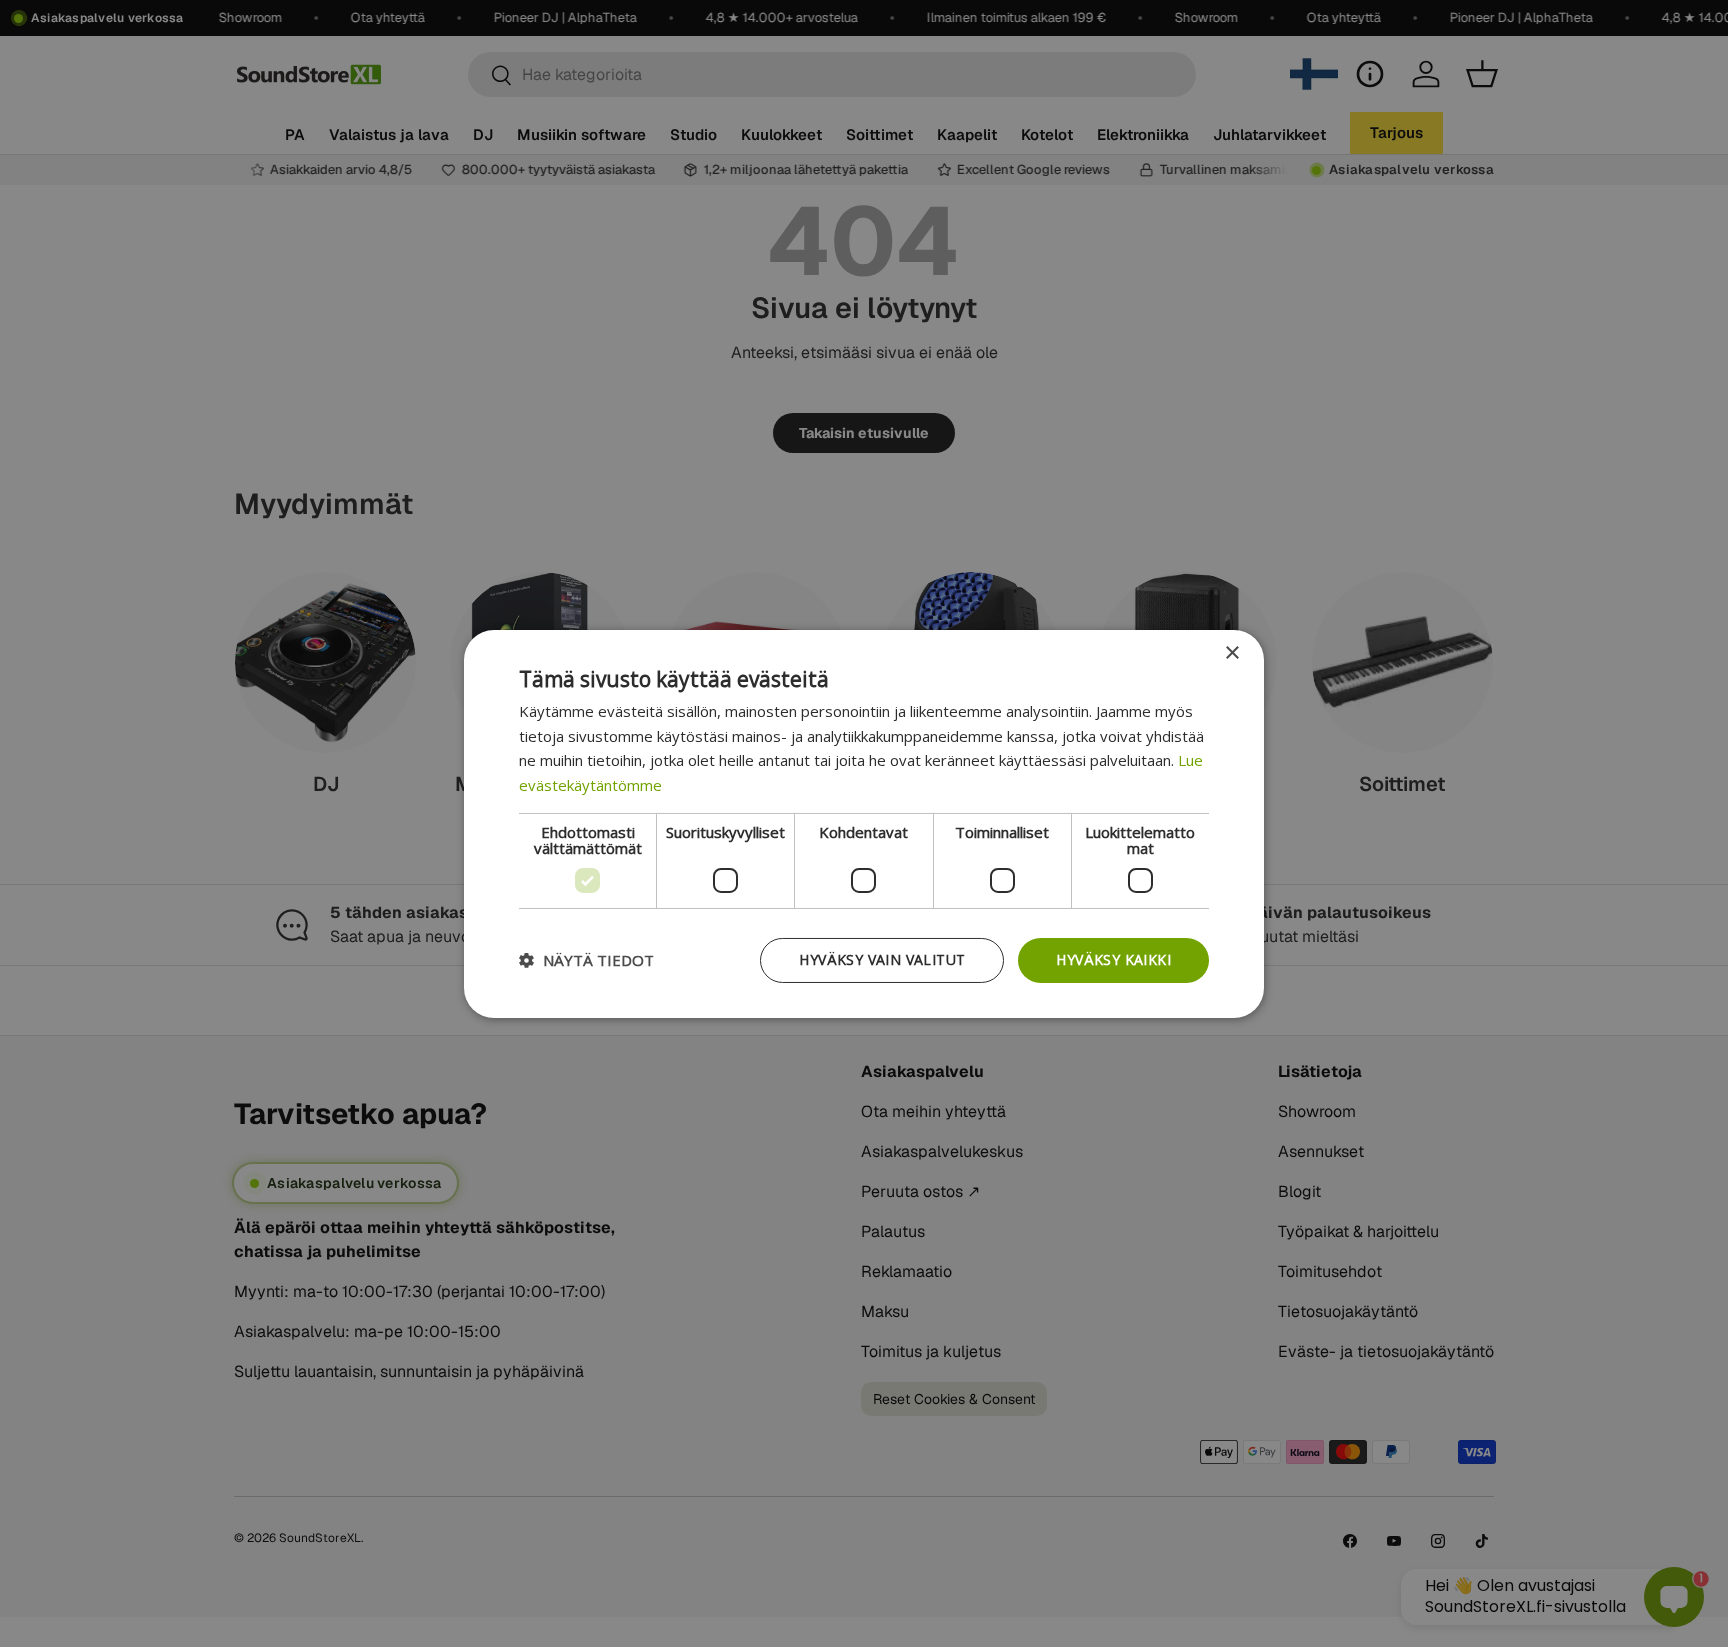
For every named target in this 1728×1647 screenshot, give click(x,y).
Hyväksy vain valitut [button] (882, 959)
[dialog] (864, 823)
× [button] (1231, 652)
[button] (586, 960)
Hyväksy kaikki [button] (1113, 959)
